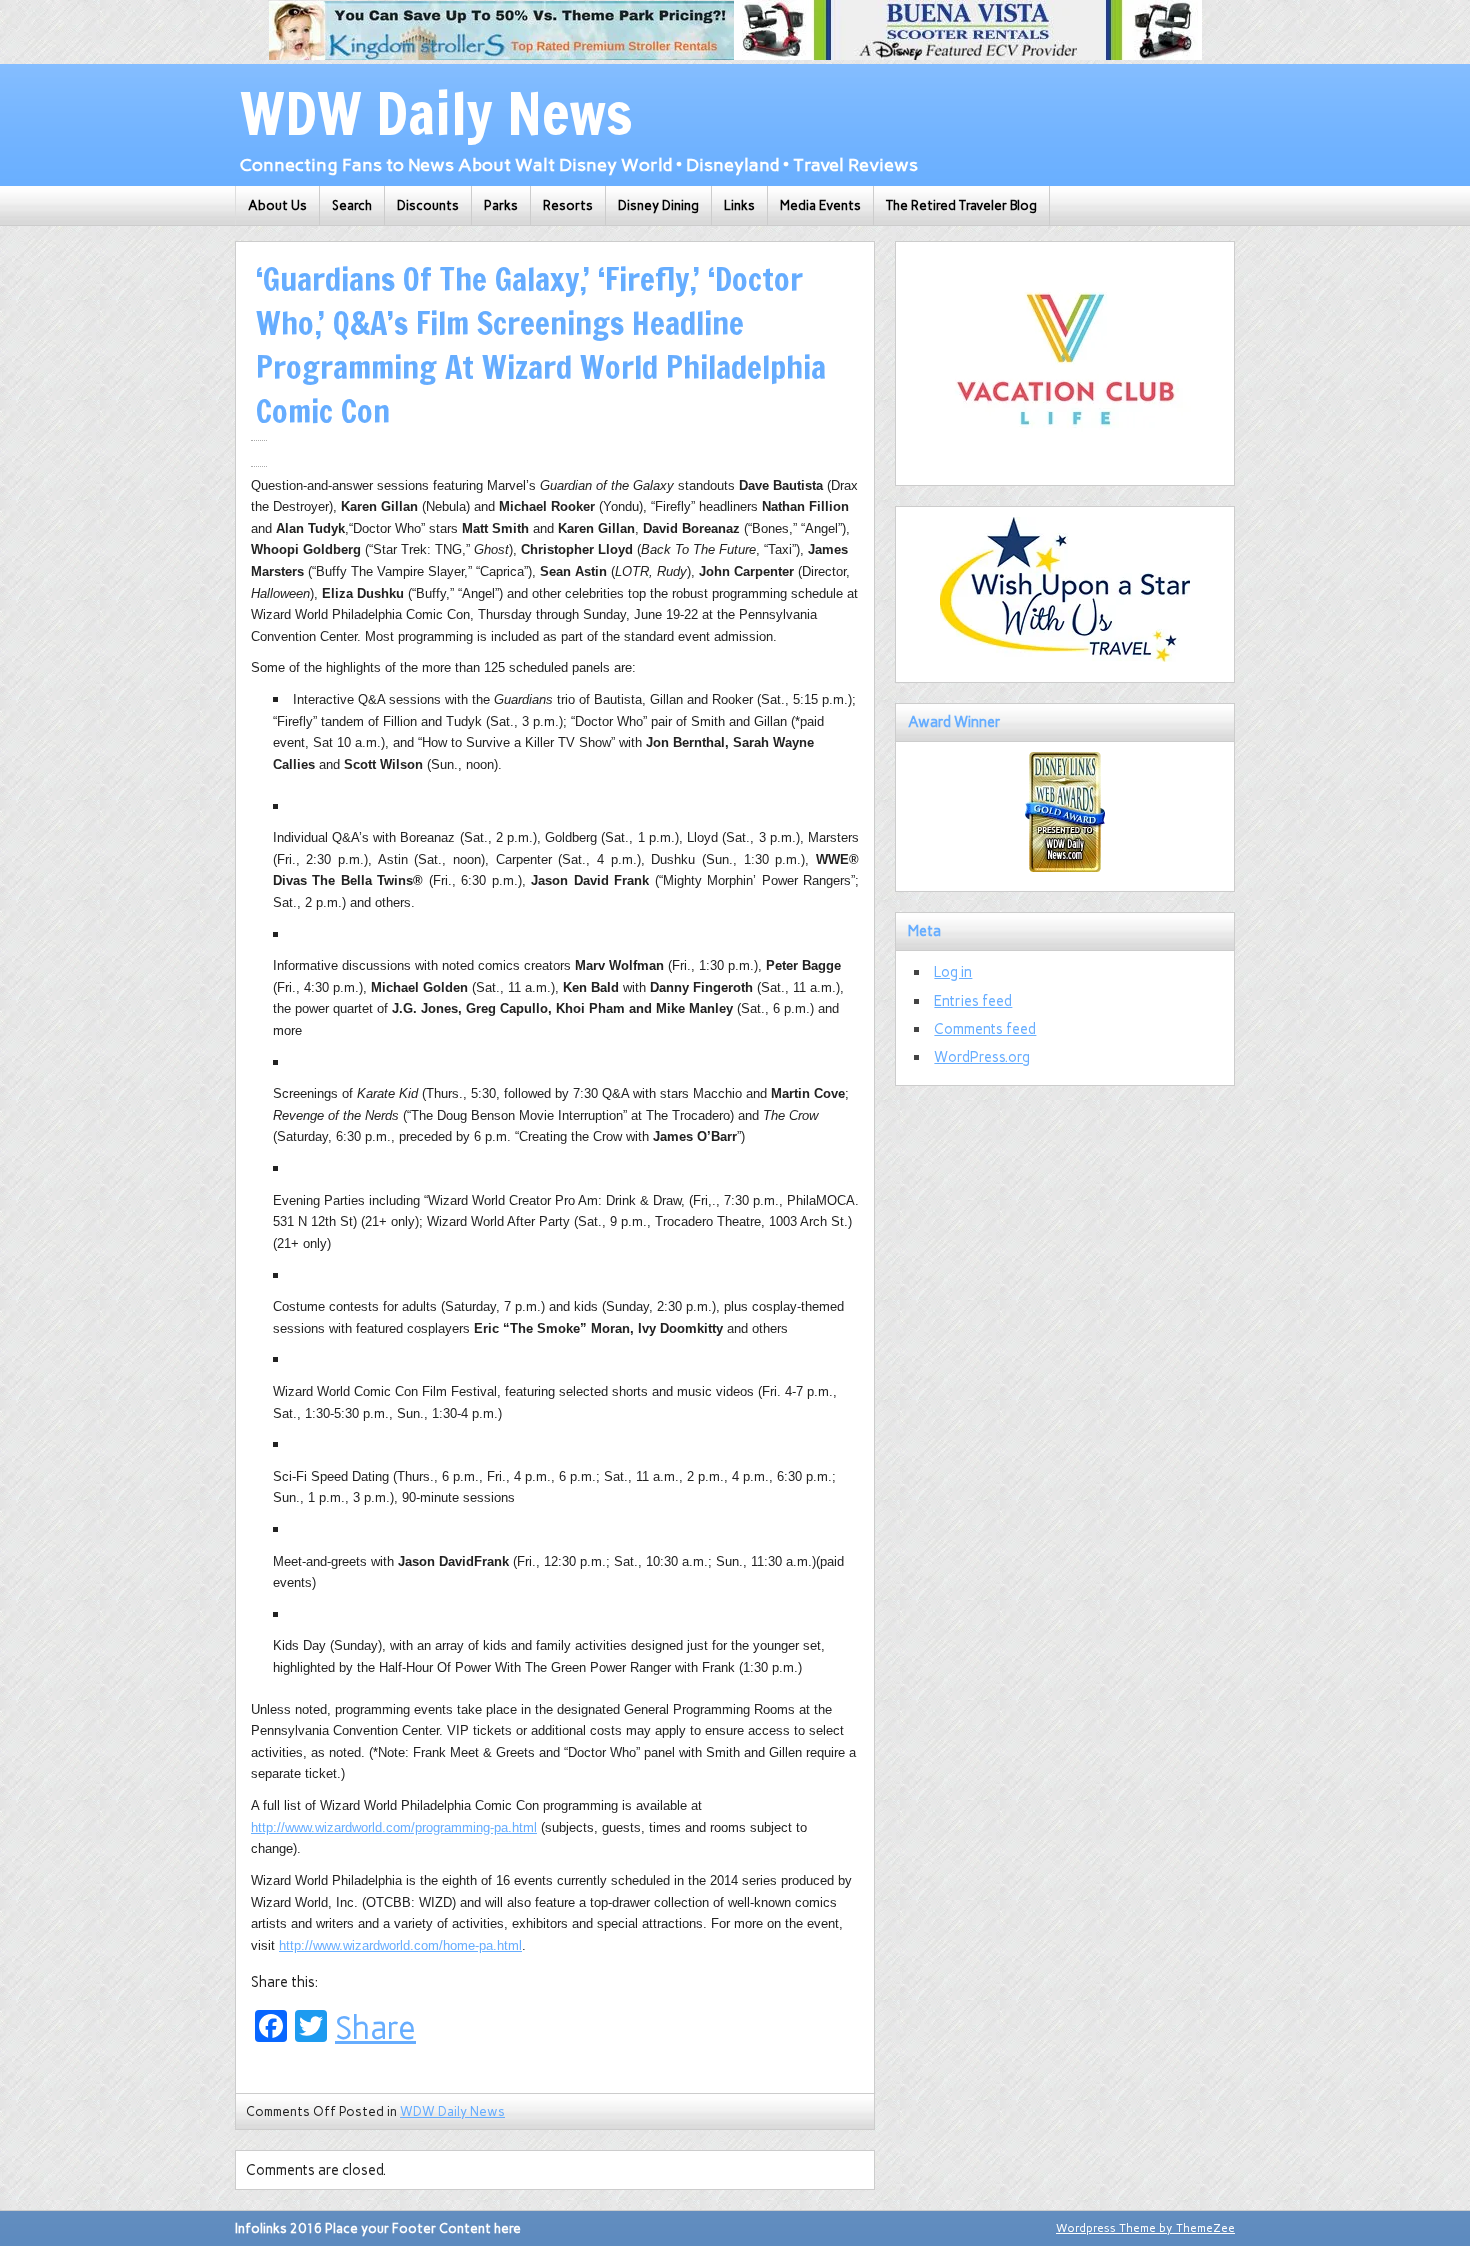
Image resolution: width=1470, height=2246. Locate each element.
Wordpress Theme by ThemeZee (1145, 2228)
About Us (277, 205)
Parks (501, 205)
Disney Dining (658, 205)
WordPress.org (982, 1057)
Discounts (428, 205)
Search (352, 205)
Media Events (820, 205)
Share (375, 2028)
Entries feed (973, 1001)
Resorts (568, 205)
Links (739, 205)
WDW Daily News (452, 2111)
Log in (953, 972)
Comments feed (985, 1029)
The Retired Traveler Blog (961, 205)
